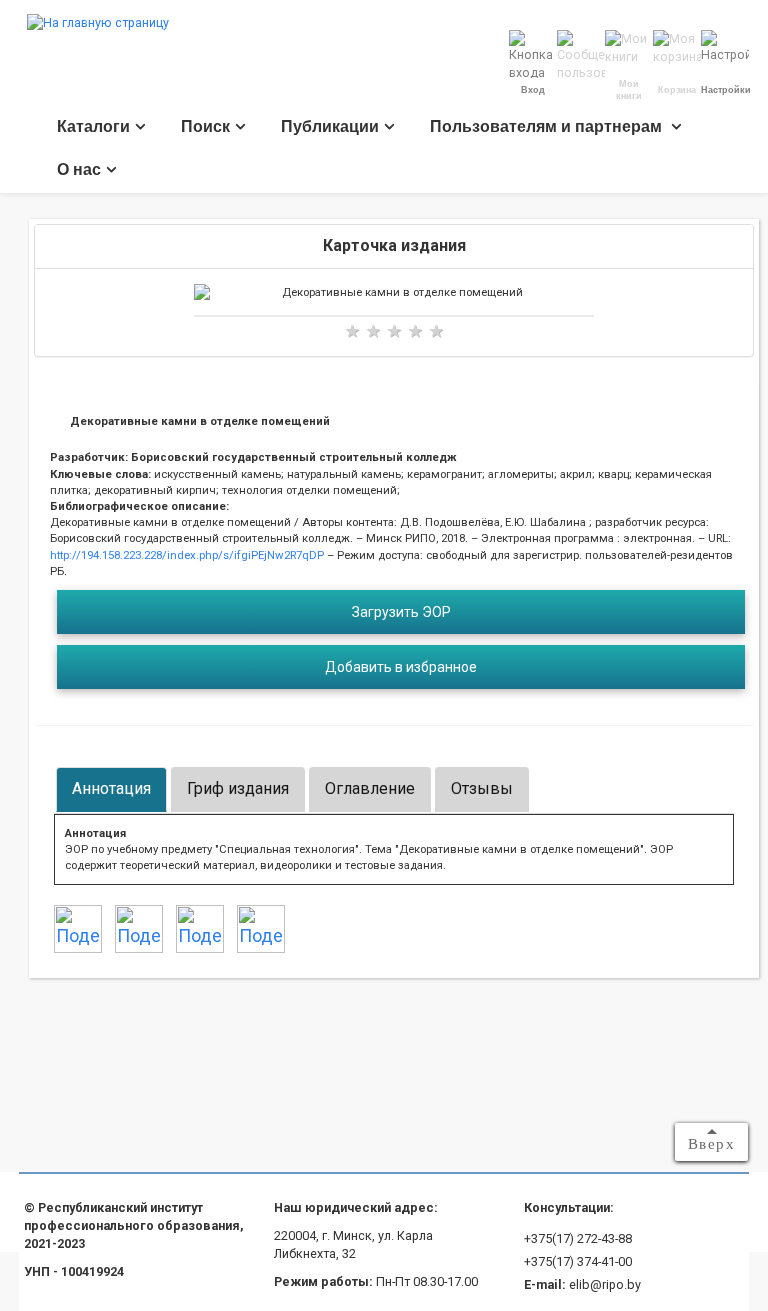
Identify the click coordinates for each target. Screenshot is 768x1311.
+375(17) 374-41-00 (578, 1261)
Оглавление (370, 788)
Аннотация (111, 788)
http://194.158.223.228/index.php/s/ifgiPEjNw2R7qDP (187, 555)
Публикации (330, 126)
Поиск (205, 126)
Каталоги (93, 126)
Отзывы (482, 788)
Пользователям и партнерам (548, 126)
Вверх (712, 1144)
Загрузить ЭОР (401, 612)
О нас (79, 169)
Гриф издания (238, 788)
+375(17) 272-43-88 (578, 1238)
